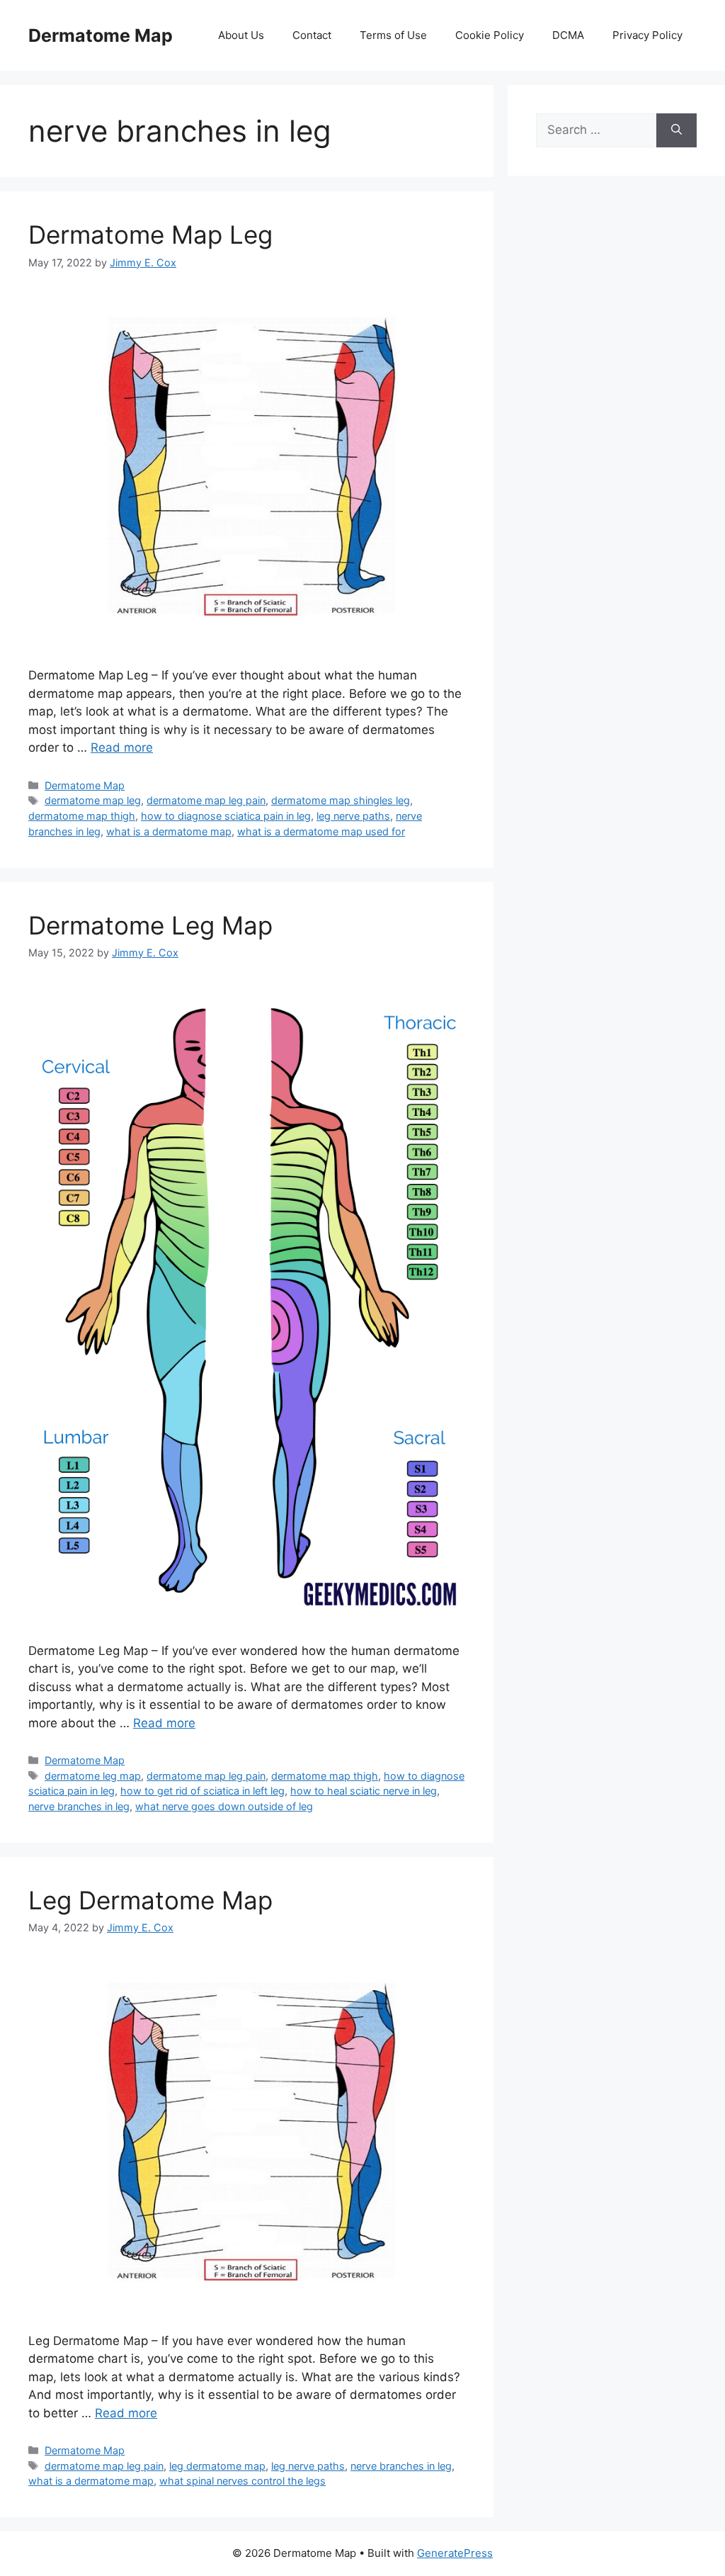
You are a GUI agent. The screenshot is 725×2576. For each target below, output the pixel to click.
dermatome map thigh (82, 816)
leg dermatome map (217, 2466)
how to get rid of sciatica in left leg (202, 1791)
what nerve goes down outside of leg (224, 1806)
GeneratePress (455, 2553)
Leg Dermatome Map (150, 1900)
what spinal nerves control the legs (242, 2481)
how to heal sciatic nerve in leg (364, 1791)
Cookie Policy (490, 35)
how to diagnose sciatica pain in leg (226, 816)
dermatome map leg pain (206, 800)
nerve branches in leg (79, 1806)
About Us (241, 35)
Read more (122, 747)
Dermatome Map (101, 35)
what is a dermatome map (169, 831)
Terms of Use (393, 35)
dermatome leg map (93, 1776)
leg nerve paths (353, 816)
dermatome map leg (93, 800)
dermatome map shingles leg (341, 800)
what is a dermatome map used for (321, 831)
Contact (312, 35)
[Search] (677, 130)
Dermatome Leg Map (150, 925)
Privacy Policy (647, 35)
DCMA (568, 35)
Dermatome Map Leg (150, 235)
